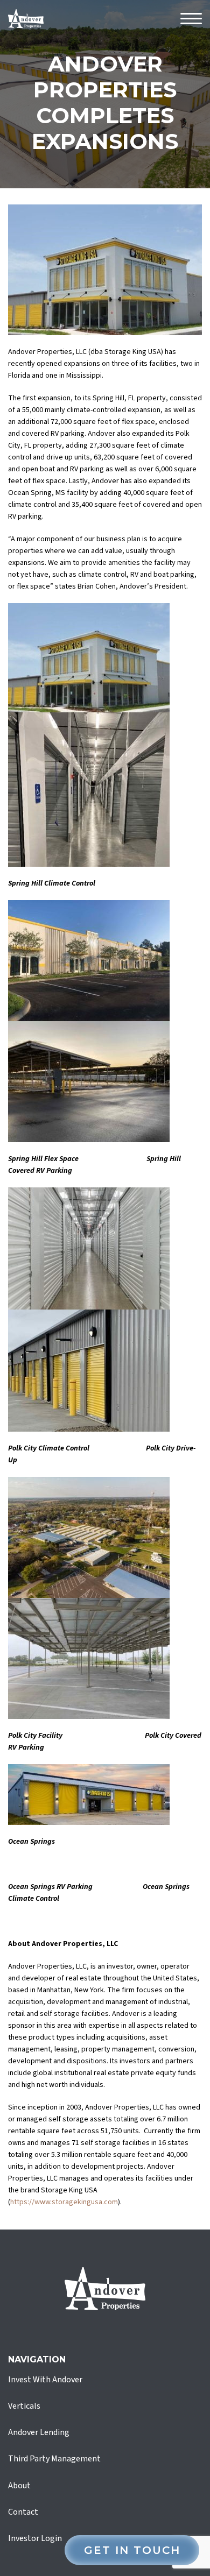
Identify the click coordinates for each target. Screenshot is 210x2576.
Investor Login (35, 2538)
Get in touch (132, 2550)
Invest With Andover (45, 2380)
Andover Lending (39, 2432)
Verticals (24, 2406)
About (19, 2486)
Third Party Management (54, 2459)
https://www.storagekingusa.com (64, 2202)
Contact (23, 2512)
